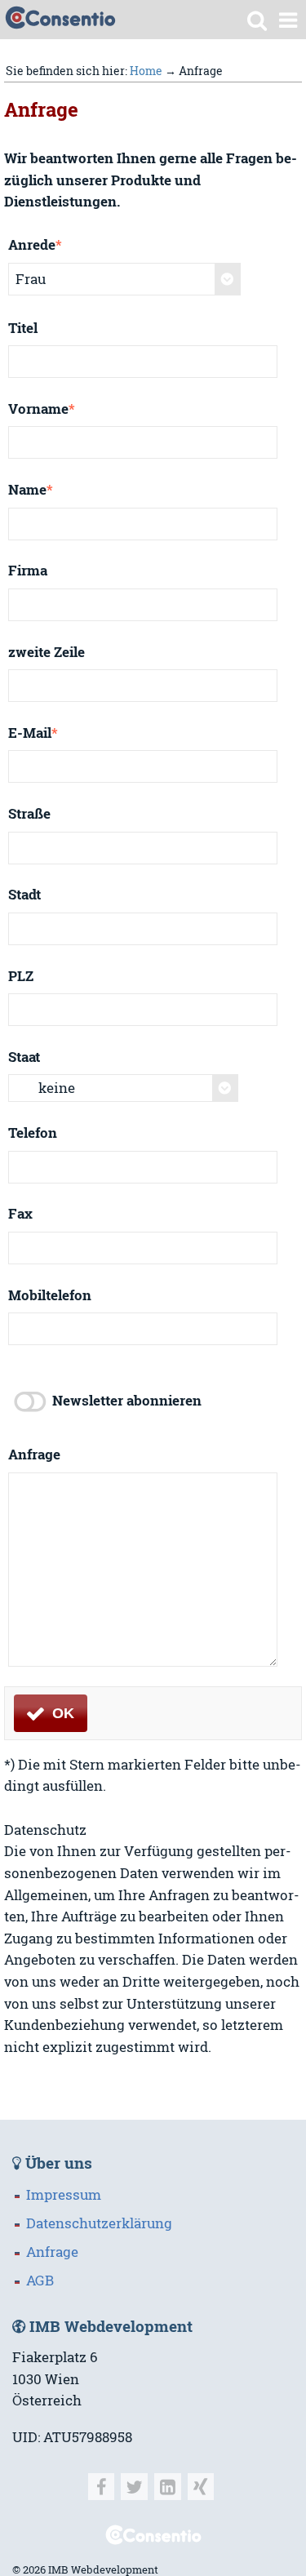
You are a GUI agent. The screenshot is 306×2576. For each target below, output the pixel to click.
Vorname (42, 409)
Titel (23, 328)
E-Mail (33, 733)
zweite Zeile (47, 652)
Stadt (24, 895)
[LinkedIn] (168, 2487)
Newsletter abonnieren (127, 1401)
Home (146, 71)
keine (57, 1088)
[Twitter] (134, 2487)
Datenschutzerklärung (99, 2223)
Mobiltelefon (50, 1295)
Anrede (35, 245)
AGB (40, 2281)
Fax (20, 1214)
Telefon (33, 1133)
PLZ (21, 976)
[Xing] (201, 2487)
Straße (29, 814)
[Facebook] (102, 2487)
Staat (24, 1057)
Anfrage (34, 1455)
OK (61, 1713)
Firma (28, 571)
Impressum (64, 2195)
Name (31, 490)
